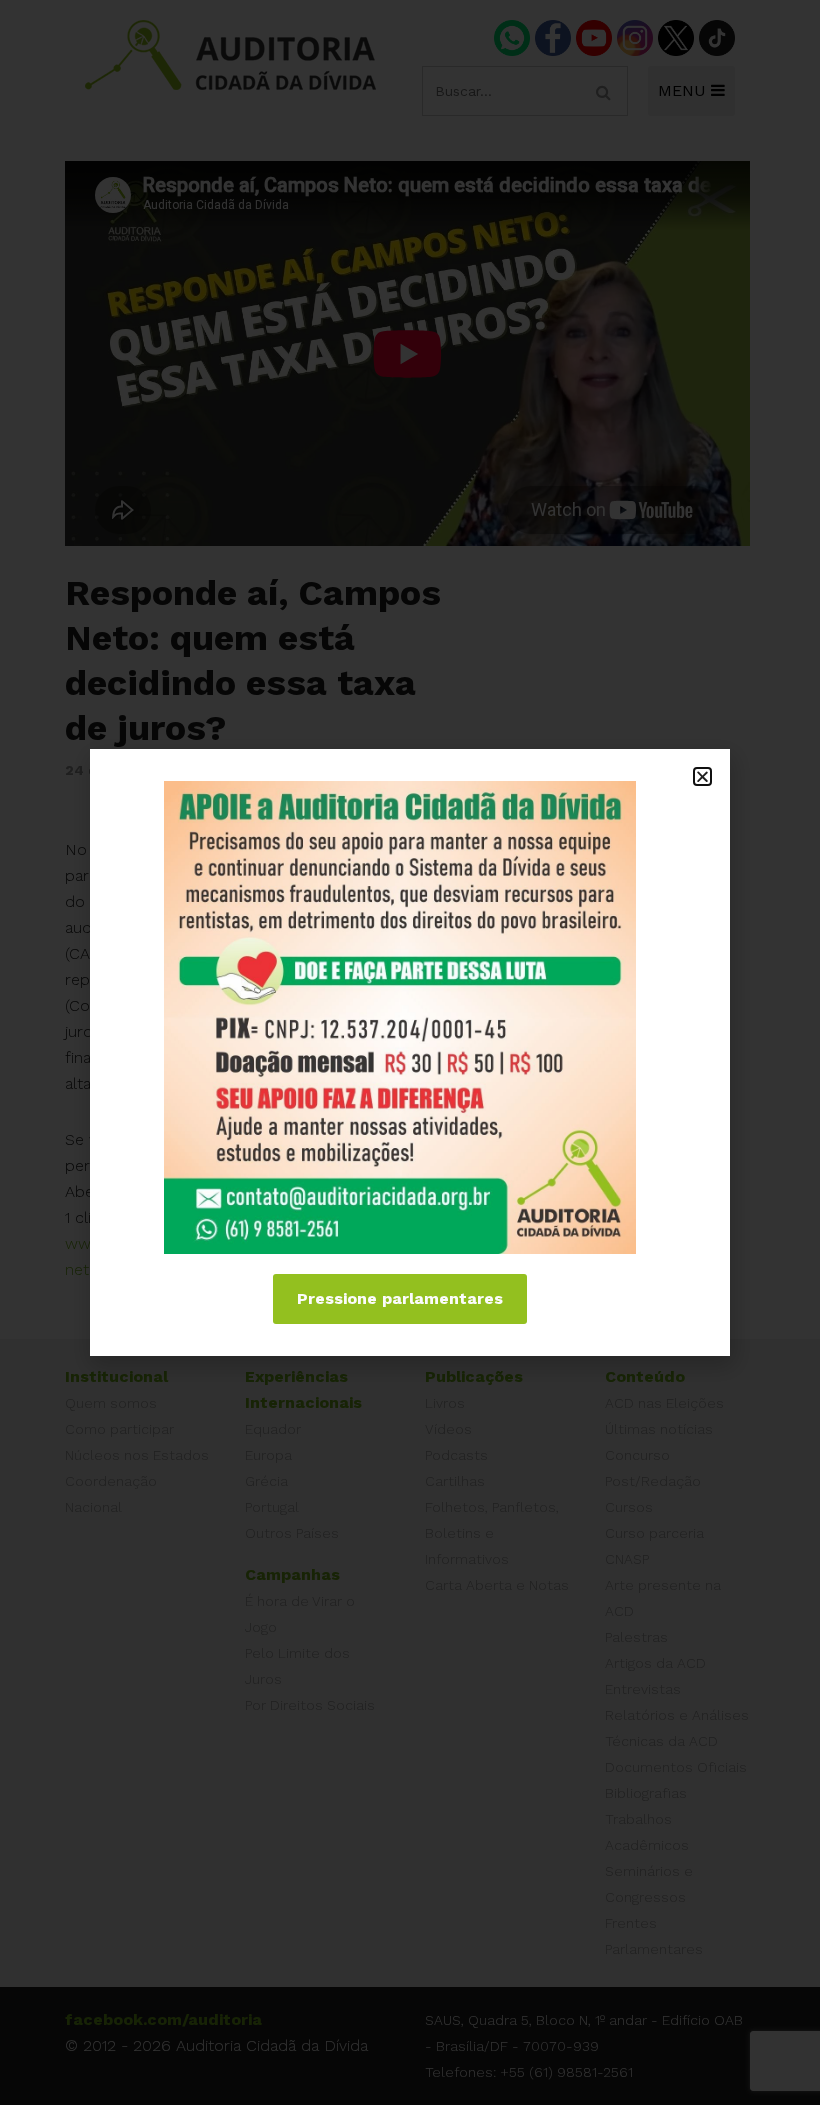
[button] (702, 776)
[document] (410, 1052)
